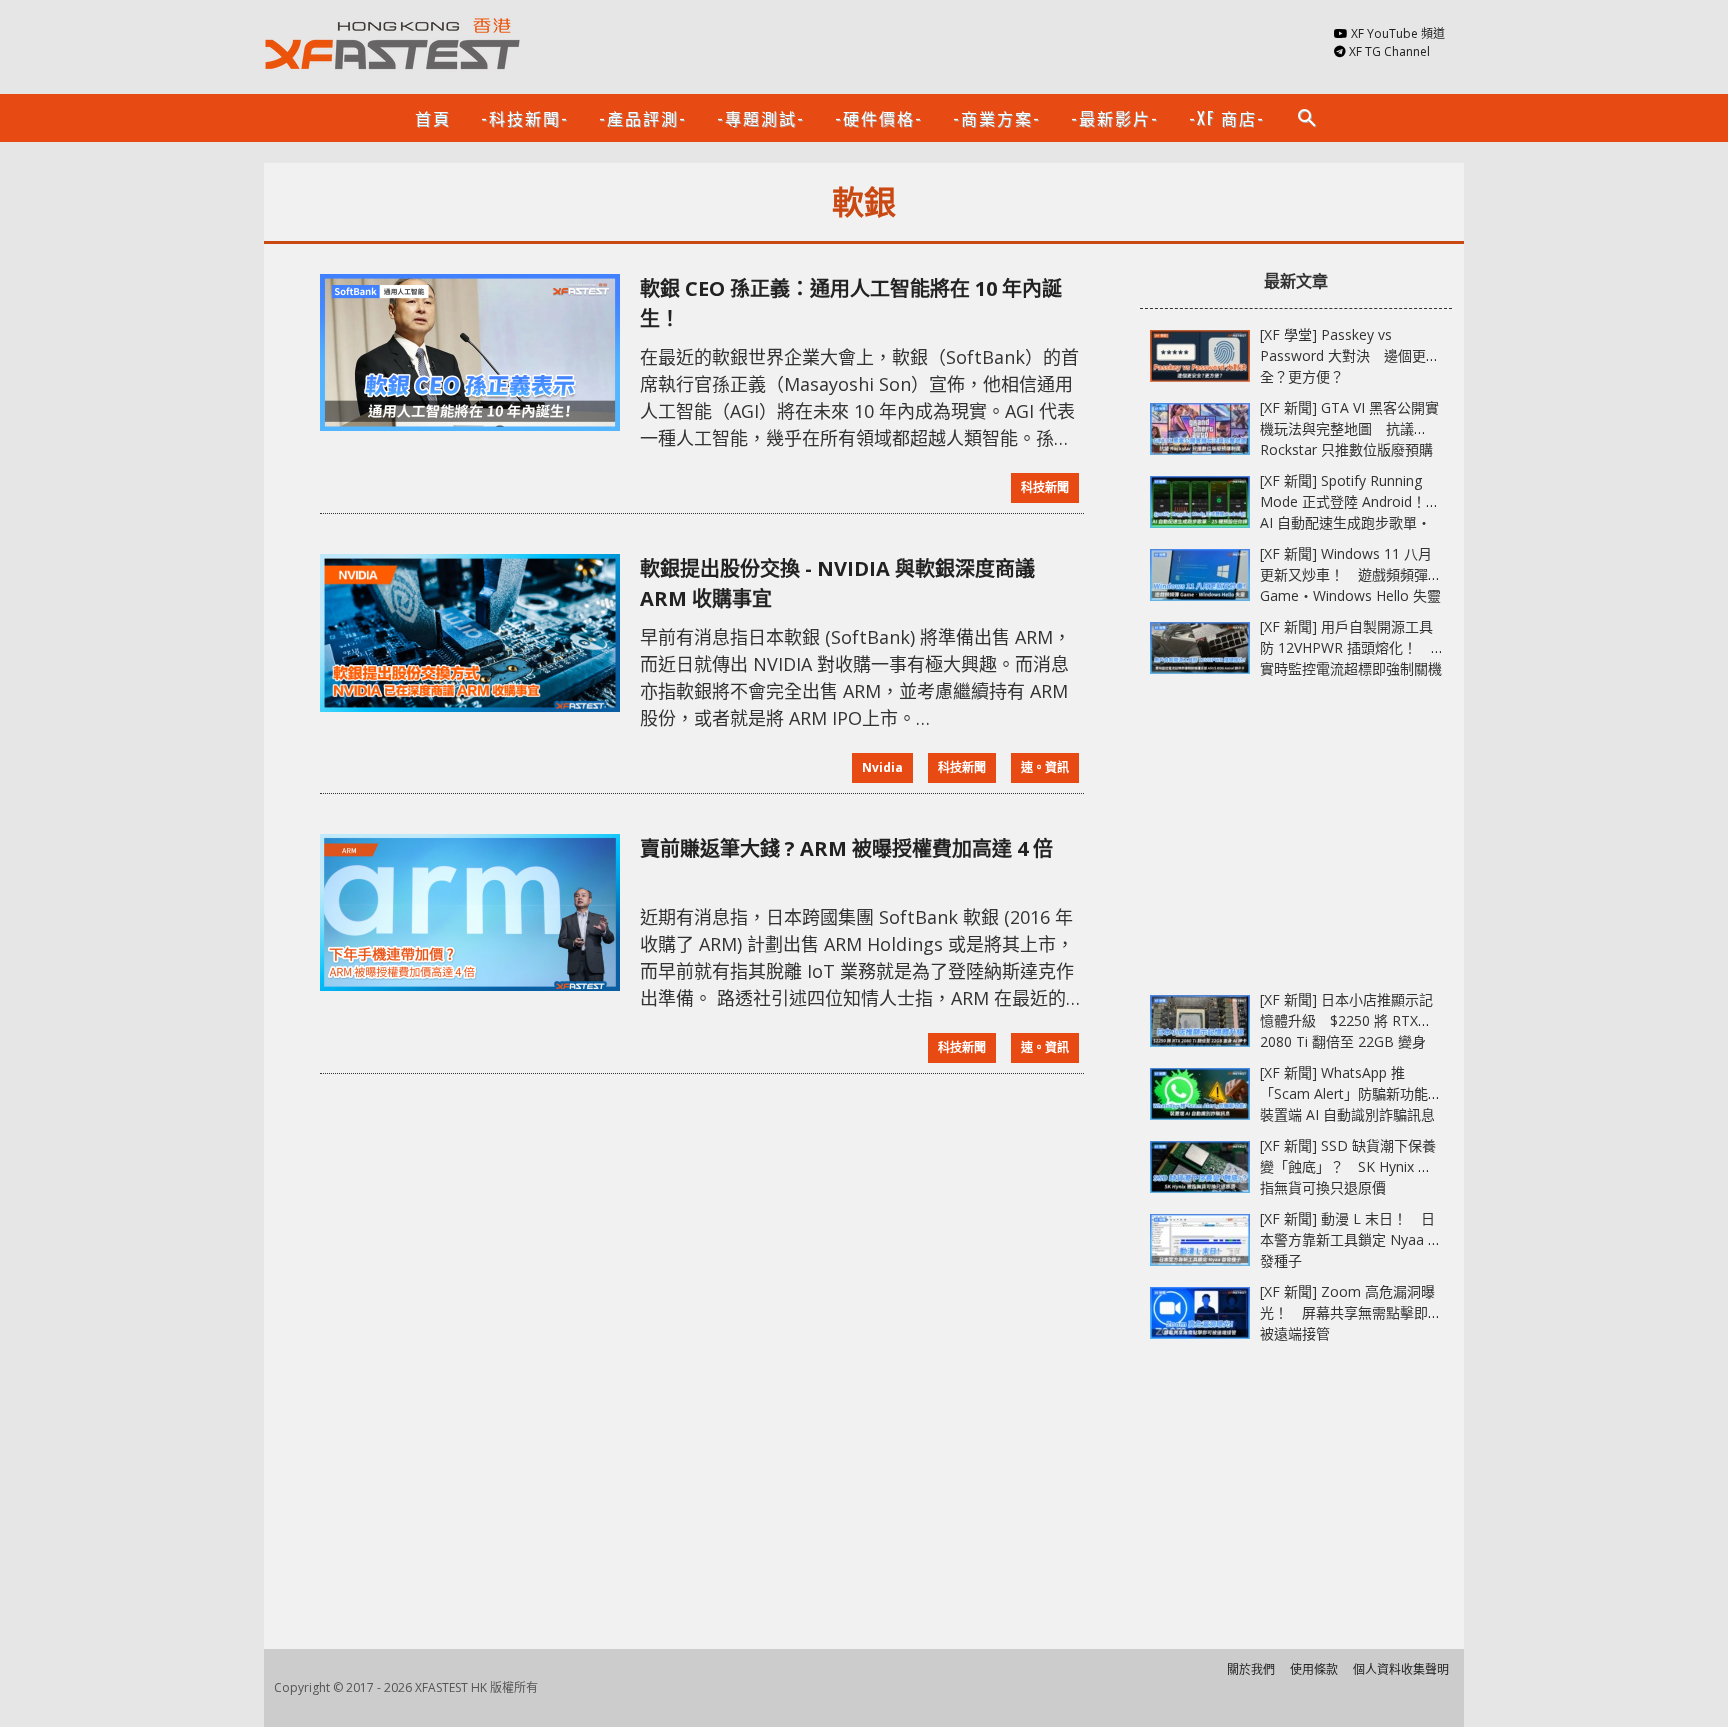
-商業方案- (997, 118)
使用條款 (1314, 1669)
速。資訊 (1045, 767)
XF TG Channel (1389, 51)
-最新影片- (1115, 118)
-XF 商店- (1227, 118)
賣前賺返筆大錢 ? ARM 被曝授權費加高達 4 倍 (846, 848)
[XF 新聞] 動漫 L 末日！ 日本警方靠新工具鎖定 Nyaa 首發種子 (1351, 1239)
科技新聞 (1045, 487)
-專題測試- (761, 118)
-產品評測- (643, 118)
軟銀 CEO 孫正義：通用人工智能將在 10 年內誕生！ (851, 303)
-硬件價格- (879, 118)
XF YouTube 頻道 (1398, 33)
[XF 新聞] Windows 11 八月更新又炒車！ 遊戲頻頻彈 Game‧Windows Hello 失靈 (1350, 574)
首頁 (433, 118)
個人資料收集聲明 (1401, 1669)
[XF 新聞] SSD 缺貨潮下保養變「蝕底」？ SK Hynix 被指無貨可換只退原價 (1348, 1166)
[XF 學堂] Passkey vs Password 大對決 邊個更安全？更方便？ (1350, 355)
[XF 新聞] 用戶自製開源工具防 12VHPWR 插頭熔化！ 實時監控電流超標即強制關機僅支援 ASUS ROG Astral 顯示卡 (1351, 668)
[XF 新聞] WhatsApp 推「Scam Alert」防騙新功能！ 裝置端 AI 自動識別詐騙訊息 (1358, 1093)
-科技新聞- (525, 118)
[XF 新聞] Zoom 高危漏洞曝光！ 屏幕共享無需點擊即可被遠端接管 (1351, 1312)
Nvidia (882, 767)
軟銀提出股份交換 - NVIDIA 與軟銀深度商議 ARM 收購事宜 (837, 583)
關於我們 (1251, 1669)
